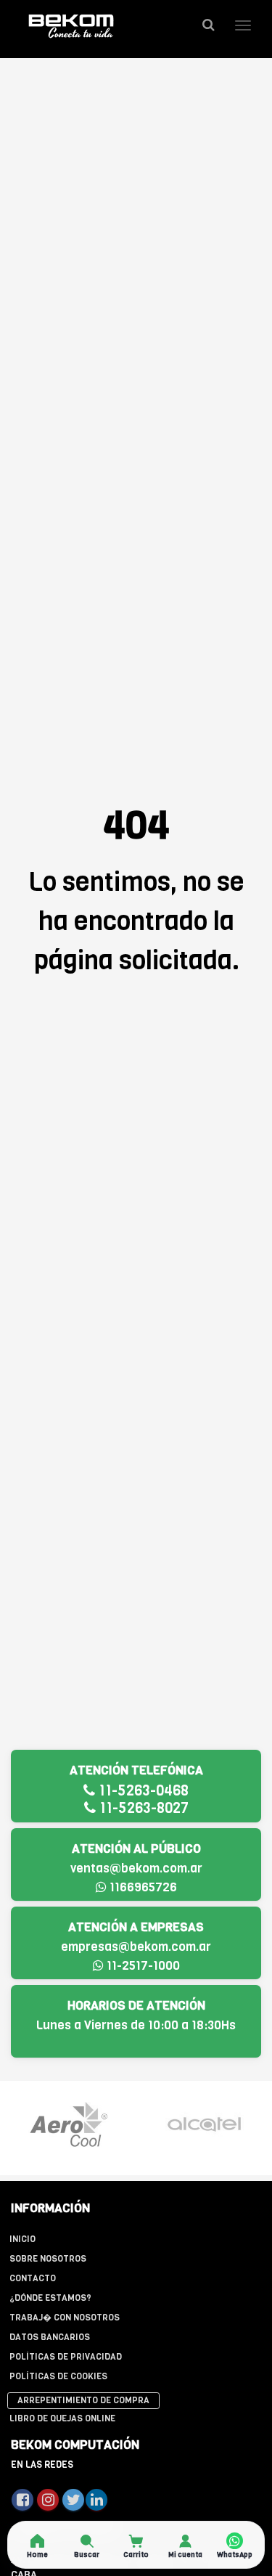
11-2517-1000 (142, 1966)
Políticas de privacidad (66, 2357)
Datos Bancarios (50, 2337)
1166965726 (142, 1887)
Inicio (22, 2239)
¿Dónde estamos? (50, 2298)
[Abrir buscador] (208, 25)
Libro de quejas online (62, 2418)
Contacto (33, 2278)
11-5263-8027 (142, 1808)
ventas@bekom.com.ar (136, 1868)
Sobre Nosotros (48, 2259)
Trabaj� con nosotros (65, 2318)
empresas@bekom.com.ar (136, 1947)
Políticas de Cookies (58, 2376)
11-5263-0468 (142, 1791)
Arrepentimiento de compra (83, 2400)
